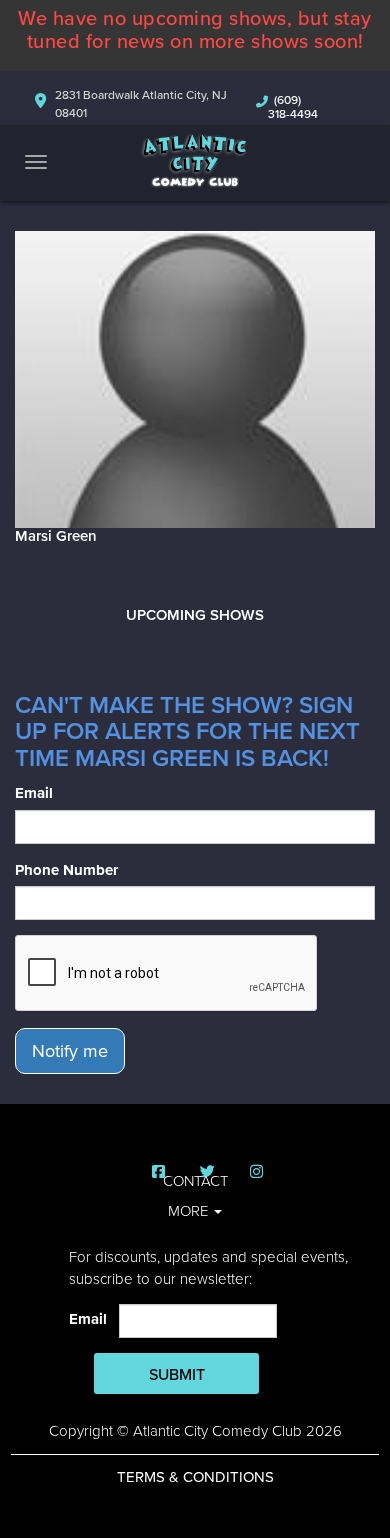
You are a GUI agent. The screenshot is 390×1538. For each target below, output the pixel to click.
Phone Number (66, 870)
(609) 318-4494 (293, 107)
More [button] (190, 1211)
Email (34, 793)
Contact (195, 1181)
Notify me (70, 1051)
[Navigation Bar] (36, 162)
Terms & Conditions (195, 1477)
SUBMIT (177, 1375)
